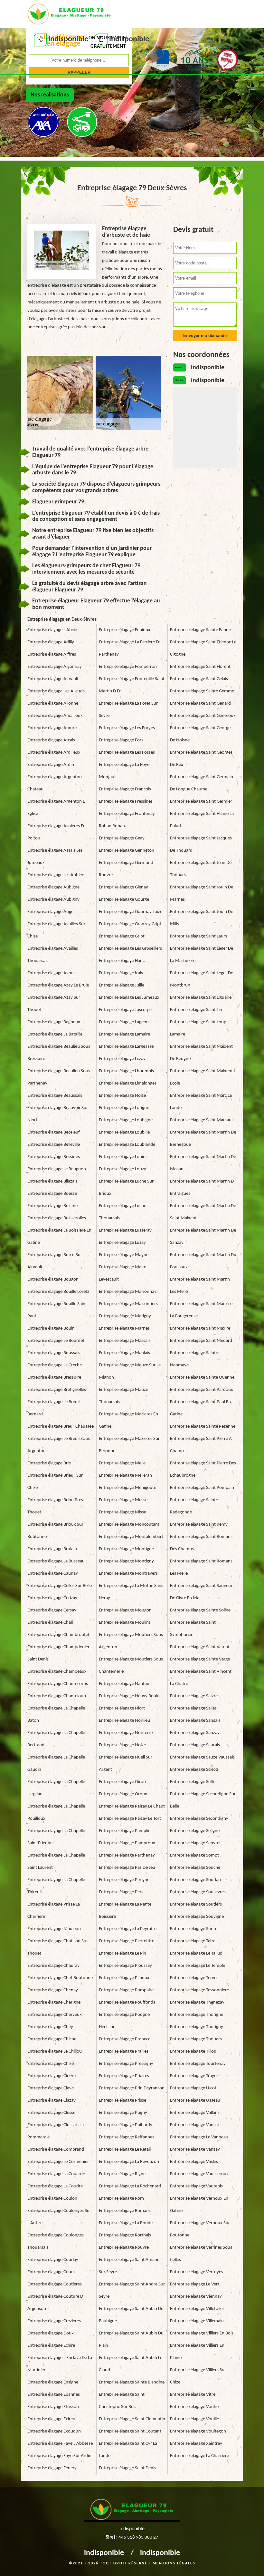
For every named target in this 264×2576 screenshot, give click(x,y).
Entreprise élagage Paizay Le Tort (130, 1819)
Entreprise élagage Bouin (51, 1328)
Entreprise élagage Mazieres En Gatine (128, 1420)
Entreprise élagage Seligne (195, 1831)
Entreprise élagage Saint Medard (201, 1341)
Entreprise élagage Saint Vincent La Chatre (201, 1678)
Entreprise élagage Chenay (53, 1990)
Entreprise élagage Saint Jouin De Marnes (202, 893)
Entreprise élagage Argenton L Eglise (56, 808)
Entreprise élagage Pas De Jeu (127, 1868)
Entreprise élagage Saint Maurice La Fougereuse (201, 1310)
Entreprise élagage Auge (50, 912)
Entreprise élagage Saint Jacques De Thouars (201, 844)
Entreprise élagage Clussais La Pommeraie (56, 2131)
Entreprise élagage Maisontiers (128, 1304)
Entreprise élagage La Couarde (56, 2174)
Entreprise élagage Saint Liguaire (201, 998)
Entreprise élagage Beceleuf (54, 1132)
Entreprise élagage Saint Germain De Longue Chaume (202, 783)
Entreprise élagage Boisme (52, 1206)
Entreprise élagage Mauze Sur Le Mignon (130, 1371)
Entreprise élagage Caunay (53, 1574)
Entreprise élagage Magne (124, 1255)
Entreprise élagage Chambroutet (58, 1635)
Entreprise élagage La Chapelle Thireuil (56, 1886)
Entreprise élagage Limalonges (128, 1083)
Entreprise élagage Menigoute (127, 1488)
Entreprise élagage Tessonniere (199, 1990)
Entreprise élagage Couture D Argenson (55, 2303)
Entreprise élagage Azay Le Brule (58, 985)
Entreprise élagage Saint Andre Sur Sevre (132, 2290)
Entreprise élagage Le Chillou (55, 2051)
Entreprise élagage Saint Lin (196, 1010)
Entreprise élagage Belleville (54, 1145)
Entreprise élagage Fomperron (128, 667)
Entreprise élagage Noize (122, 1096)
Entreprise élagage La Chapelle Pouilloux (56, 1813)
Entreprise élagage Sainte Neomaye (194, 1359)
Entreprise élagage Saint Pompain (202, 1488)
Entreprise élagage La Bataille (55, 1034)
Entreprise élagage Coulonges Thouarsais (56, 2241)
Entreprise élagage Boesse (52, 1194)
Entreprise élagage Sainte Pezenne (203, 1427)
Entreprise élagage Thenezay (197, 2002)
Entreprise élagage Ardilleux (54, 753)
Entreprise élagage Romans (125, 2211)
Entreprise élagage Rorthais (125, 2235)
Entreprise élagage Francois (125, 789)
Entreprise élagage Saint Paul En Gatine (200, 1408)
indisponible (104, 2553)
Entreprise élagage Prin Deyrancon (132, 2088)
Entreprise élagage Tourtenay (198, 2064)
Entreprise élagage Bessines (54, 1157)
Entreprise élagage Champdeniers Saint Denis (59, 1653)
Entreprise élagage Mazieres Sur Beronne (129, 1445)
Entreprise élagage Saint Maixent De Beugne (201, 1053)
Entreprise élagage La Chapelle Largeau (56, 1788)
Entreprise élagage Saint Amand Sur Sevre (129, 2266)
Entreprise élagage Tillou (193, 2051)
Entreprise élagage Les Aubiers (56, 875)
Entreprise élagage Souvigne (197, 1917)
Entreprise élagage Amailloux (55, 716)
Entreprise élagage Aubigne (53, 887)
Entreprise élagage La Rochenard (130, 2186)
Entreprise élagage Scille (193, 1782)
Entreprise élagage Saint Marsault (202, 1120)
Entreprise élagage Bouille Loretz (58, 1292)
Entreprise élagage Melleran (125, 1476)
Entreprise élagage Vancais (195, 2125)
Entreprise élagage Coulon (52, 2199)
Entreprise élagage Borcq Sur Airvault (55, 1261)
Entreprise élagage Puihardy (126, 2125)
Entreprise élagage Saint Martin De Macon (203, 1163)
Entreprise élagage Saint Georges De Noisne (201, 734)
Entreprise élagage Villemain (197, 2321)
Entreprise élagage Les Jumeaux (129, 998)
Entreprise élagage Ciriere (52, 2076)
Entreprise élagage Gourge (124, 900)
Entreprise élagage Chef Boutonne (60, 1978)
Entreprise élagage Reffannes (127, 2137)
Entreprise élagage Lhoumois (126, 1071)
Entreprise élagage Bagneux (54, 1022)
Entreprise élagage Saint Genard (200, 703)
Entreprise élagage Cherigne (54, 2002)
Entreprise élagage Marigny (125, 1316)
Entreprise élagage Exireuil (52, 2419)
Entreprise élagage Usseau (195, 2100)
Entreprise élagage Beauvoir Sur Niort (58, 1114)
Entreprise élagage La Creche (55, 1365)
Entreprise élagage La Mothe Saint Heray (131, 1592)
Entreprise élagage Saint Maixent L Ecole (203, 1077)
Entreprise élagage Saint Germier (201, 802)
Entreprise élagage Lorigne (124, 1108)
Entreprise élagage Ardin (51, 765)
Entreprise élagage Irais (121, 973)
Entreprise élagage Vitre (193, 2395)
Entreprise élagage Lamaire (124, 1034)
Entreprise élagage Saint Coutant (130, 2431)
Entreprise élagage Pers (121, 1892)
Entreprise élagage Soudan (195, 1880)
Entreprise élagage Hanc (122, 961)
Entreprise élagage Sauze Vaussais (202, 1757)
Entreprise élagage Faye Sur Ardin (59, 2456)
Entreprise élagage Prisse (123, 2100)
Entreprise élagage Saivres (195, 1696)
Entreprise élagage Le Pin (123, 1953)
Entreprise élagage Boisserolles (57, 1218)
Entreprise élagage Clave (51, 2088)
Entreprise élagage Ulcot (193, 2088)
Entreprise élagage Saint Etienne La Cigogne (203, 648)
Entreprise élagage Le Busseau (56, 1561)
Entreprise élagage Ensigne (53, 2382)
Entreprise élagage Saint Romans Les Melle (201, 1567)
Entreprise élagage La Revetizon (129, 2162)
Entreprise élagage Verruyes (197, 2272)
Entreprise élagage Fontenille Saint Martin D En (132, 685)
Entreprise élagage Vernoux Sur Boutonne (200, 2229)
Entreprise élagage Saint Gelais (199, 679)
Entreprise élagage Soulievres (198, 1892)
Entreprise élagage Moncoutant (129, 1525)
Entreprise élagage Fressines (126, 802)
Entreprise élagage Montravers (128, 1574)
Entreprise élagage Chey (50, 2027)
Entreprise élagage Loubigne (126, 1120)
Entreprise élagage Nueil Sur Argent (126, 1764)
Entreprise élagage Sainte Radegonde (194, 1506)
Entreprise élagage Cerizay (52, 1598)
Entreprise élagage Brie (49, 1463)
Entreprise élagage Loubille (124, 1132)
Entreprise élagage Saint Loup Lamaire (198, 1028)
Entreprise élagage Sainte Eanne (200, 630)
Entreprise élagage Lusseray (125, 1230)
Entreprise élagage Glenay (123, 887)
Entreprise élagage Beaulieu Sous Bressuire (59, 1053)
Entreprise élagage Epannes (54, 2395)
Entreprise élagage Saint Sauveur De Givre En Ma (201, 1592)
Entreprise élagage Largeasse (126, 1047)
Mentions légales (174, 2563)
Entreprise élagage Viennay (196, 2297)
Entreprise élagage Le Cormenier (58, 2162)
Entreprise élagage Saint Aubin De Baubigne (131, 2315)
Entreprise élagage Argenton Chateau (55, 783)
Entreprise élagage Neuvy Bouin (129, 1696)
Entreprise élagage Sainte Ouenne (202, 1377)
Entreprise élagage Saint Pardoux (202, 1390)
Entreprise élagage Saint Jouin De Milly (202, 918)
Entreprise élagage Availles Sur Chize (56, 930)
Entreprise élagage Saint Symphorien (193, 1629)
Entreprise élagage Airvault (53, 679)
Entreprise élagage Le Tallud (196, 1953)
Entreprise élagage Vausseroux (199, 2174)
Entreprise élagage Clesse (51, 2113)
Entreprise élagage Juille (122, 985)
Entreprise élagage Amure (52, 728)
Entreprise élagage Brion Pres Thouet (55, 1506)
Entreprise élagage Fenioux (125, 630)
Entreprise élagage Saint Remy (199, 1525)
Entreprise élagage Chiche (52, 2039)
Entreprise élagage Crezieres (54, 2321)
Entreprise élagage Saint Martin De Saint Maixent (203, 1212)
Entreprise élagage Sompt (194, 1855)
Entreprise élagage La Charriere (199, 2456)
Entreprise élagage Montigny (126, 1561)
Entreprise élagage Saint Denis (127, 2468)
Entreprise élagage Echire (51, 2346)
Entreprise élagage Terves (194, 1978)
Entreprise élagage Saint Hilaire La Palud (202, 820)
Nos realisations (50, 95)
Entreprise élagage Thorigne (197, 2015)
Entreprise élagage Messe (123, 1500)
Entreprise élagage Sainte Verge (200, 1659)
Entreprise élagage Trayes (194, 2076)
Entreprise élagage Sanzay (195, 1733)
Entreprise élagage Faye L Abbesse (60, 2444)
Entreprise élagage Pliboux (124, 1978)
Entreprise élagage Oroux (123, 1794)
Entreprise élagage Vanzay (195, 2150)
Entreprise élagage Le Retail (125, 2150)
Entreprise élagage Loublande (127, 1145)
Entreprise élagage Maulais (124, 1353)
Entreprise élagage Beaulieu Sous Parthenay (59, 1077)
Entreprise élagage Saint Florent (200, 667)
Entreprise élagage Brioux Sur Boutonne (55, 1531)
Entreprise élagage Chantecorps (58, 1684)
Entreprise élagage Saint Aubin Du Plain (131, 2339)
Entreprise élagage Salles (193, 1708)
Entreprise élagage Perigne (124, 1880)
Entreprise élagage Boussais (54, 1353)
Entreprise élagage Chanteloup (57, 1696)
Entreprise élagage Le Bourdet (56, 1341)
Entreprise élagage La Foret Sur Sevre (128, 710)
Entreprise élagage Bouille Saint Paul (57, 1310)
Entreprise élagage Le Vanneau (199, 2137)
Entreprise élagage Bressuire (54, 1377)
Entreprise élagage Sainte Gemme (202, 691)
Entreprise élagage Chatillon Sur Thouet (58, 1947)
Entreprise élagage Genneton (127, 851)
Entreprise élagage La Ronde (126, 2223)
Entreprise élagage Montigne (126, 1549)
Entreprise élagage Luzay (122, 1243)
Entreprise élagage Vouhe (194, 2407)
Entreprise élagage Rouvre (124, 2248)
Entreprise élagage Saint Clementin (132, 2419)
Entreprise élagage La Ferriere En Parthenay (130, 648)
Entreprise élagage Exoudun (54, 2431)
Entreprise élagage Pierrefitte (127, 1941)
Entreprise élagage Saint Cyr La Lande (128, 2450)
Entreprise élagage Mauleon (54, 1929)
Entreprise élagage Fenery (52, 2468)
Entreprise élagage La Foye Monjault (124, 771)
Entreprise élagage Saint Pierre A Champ (201, 1445)
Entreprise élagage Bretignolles (57, 1390)
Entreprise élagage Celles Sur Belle (60, 1586)
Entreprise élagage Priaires (124, 2076)
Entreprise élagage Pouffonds (127, 2002)
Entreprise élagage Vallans (195, 2113)
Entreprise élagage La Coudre (55, 2186)
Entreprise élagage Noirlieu (124, 1721)
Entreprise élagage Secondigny (199, 1819)
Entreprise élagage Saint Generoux (203, 716)
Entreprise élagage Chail (50, 1623)
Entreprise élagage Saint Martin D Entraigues (202, 1188)
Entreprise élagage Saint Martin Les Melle (200, 1286)
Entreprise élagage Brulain (52, 1549)
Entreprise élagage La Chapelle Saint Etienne (56, 1837)
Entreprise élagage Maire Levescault (123, 1273)
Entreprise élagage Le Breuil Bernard (53, 1408)
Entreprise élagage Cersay (52, 1610)
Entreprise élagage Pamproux (127, 1843)
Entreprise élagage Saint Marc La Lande (201, 1102)
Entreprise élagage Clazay (52, 2100)
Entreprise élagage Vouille (194, 2419)
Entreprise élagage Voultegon (198, 2431)
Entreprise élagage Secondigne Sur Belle (203, 1800)
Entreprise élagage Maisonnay (128, 1292)
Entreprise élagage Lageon (124, 1022)
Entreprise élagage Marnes (124, 1328)
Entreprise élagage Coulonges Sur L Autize (59, 2217)
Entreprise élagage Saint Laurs (198, 936)
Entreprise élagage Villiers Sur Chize (198, 2376)
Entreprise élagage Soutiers (196, 1904)
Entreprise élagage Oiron (122, 1782)
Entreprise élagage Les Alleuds (56, 691)
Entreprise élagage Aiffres (52, 654)
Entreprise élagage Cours (51, 2272)
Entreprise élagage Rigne (122, 2174)
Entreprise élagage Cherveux (55, 2015)
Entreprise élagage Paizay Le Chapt (132, 1806)
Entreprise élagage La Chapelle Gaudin (56, 1764)
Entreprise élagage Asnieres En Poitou (57, 832)
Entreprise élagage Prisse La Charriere (54, 1911)
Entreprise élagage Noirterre (126, 1733)
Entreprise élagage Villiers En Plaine (197, 2352)
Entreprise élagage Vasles (194, 2162)
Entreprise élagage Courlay (53, 2260)
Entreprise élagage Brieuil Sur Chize (55, 1482)
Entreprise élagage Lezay (122, 1059)
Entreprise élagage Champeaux (57, 1672)
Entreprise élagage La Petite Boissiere (125, 1911)
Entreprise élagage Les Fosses (127, 753)
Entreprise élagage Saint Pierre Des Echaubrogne (203, 1469)
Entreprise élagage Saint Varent (200, 1647)
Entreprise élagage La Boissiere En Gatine (59, 1237)
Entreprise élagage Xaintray (196, 2444)
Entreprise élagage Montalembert (131, 1537)
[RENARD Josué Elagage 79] (69, 13)
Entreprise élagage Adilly (51, 642)
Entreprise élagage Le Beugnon (57, 1169)
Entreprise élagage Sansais (195, 1721)
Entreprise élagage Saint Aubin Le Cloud (131, 2364)
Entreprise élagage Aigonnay (55, 667)
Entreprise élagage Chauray (53, 1966)
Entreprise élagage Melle (122, 1463)
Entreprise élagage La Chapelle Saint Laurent (56, 1862)
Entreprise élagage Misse (123, 1512)
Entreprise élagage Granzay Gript (130, 924)
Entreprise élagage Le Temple (198, 1966)
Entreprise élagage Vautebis (196, 2186)
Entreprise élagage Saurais (195, 1745)
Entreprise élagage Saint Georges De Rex (201, 759)
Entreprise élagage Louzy (123, 1169)
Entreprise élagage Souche (195, 1868)
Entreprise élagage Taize (193, 1941)
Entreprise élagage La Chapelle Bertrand (56, 1739)
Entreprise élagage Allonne (53, 703)
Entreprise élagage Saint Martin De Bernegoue (203, 1139)
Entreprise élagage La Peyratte (128, 1929)
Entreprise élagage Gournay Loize (131, 912)
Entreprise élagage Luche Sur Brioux (126, 1188)
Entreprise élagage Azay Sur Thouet (54, 1004)
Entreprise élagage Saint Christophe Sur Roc (122, 2401)
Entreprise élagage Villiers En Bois (202, 2333)
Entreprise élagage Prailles (124, 2051)
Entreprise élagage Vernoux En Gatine (199, 2205)
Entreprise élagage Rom (121, 2199)
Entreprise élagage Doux (51, 2333)
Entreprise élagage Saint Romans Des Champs (201, 1543)
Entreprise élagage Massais (125, 1341)
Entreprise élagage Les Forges (127, 728)
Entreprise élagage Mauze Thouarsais (123, 1396)
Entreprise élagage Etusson (53, 2407)
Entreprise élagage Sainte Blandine (132, 2382)
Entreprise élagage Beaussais (55, 1096)
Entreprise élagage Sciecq (194, 1770)
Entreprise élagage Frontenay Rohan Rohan (127, 820)
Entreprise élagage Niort (122, 1708)
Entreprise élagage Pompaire (126, 1990)
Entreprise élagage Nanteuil (125, 1684)
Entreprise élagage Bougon (53, 1279)
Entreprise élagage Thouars (196, 2039)
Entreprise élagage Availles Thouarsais (53, 955)
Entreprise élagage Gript (122, 936)
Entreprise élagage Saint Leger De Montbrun (202, 979)
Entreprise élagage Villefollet (197, 2309)
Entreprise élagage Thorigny (197, 2027)
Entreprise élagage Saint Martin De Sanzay (203, 1237)
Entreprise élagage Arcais (51, 740)
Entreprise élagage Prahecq (125, 2039)
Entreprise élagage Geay (122, 838)
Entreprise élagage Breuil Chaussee (61, 1427)
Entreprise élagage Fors (121, 740)
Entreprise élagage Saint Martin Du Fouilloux (203, 1261)
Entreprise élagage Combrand (56, 2150)
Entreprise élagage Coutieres (55, 2284)
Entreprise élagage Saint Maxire (200, 1328)
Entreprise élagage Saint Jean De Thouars (201, 869)
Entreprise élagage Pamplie (125, 1831)
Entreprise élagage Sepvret (195, 1843)
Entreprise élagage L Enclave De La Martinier (60, 2364)
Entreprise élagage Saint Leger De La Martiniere (202, 955)
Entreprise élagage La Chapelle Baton (56, 1714)
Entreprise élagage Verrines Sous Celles (201, 2254)
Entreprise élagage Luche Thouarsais (123, 1212)
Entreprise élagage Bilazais (52, 1181)
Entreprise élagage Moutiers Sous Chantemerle (131, 1665)
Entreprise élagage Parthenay (127, 1855)
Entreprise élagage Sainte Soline (200, 1610)
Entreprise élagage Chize (51, 2064)
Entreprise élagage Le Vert (195, 2284)
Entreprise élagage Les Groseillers (130, 949)
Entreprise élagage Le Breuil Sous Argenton (59, 1445)
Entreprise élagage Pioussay (125, 1966)
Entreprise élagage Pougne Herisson (124, 2021)
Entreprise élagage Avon (51, 973)
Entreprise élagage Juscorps (125, 1010)
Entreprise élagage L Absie (52, 630)
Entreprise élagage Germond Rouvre (126, 869)
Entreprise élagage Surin (193, 1929)
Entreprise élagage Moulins (125, 1623)
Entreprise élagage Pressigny (126, 2064)
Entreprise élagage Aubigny (53, 900)
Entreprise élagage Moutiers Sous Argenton (131, 1641)
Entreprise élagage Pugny (123, 2113)
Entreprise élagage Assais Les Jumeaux (55, 857)
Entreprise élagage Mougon (125, 1610)
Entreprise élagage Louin (122, 1157)
